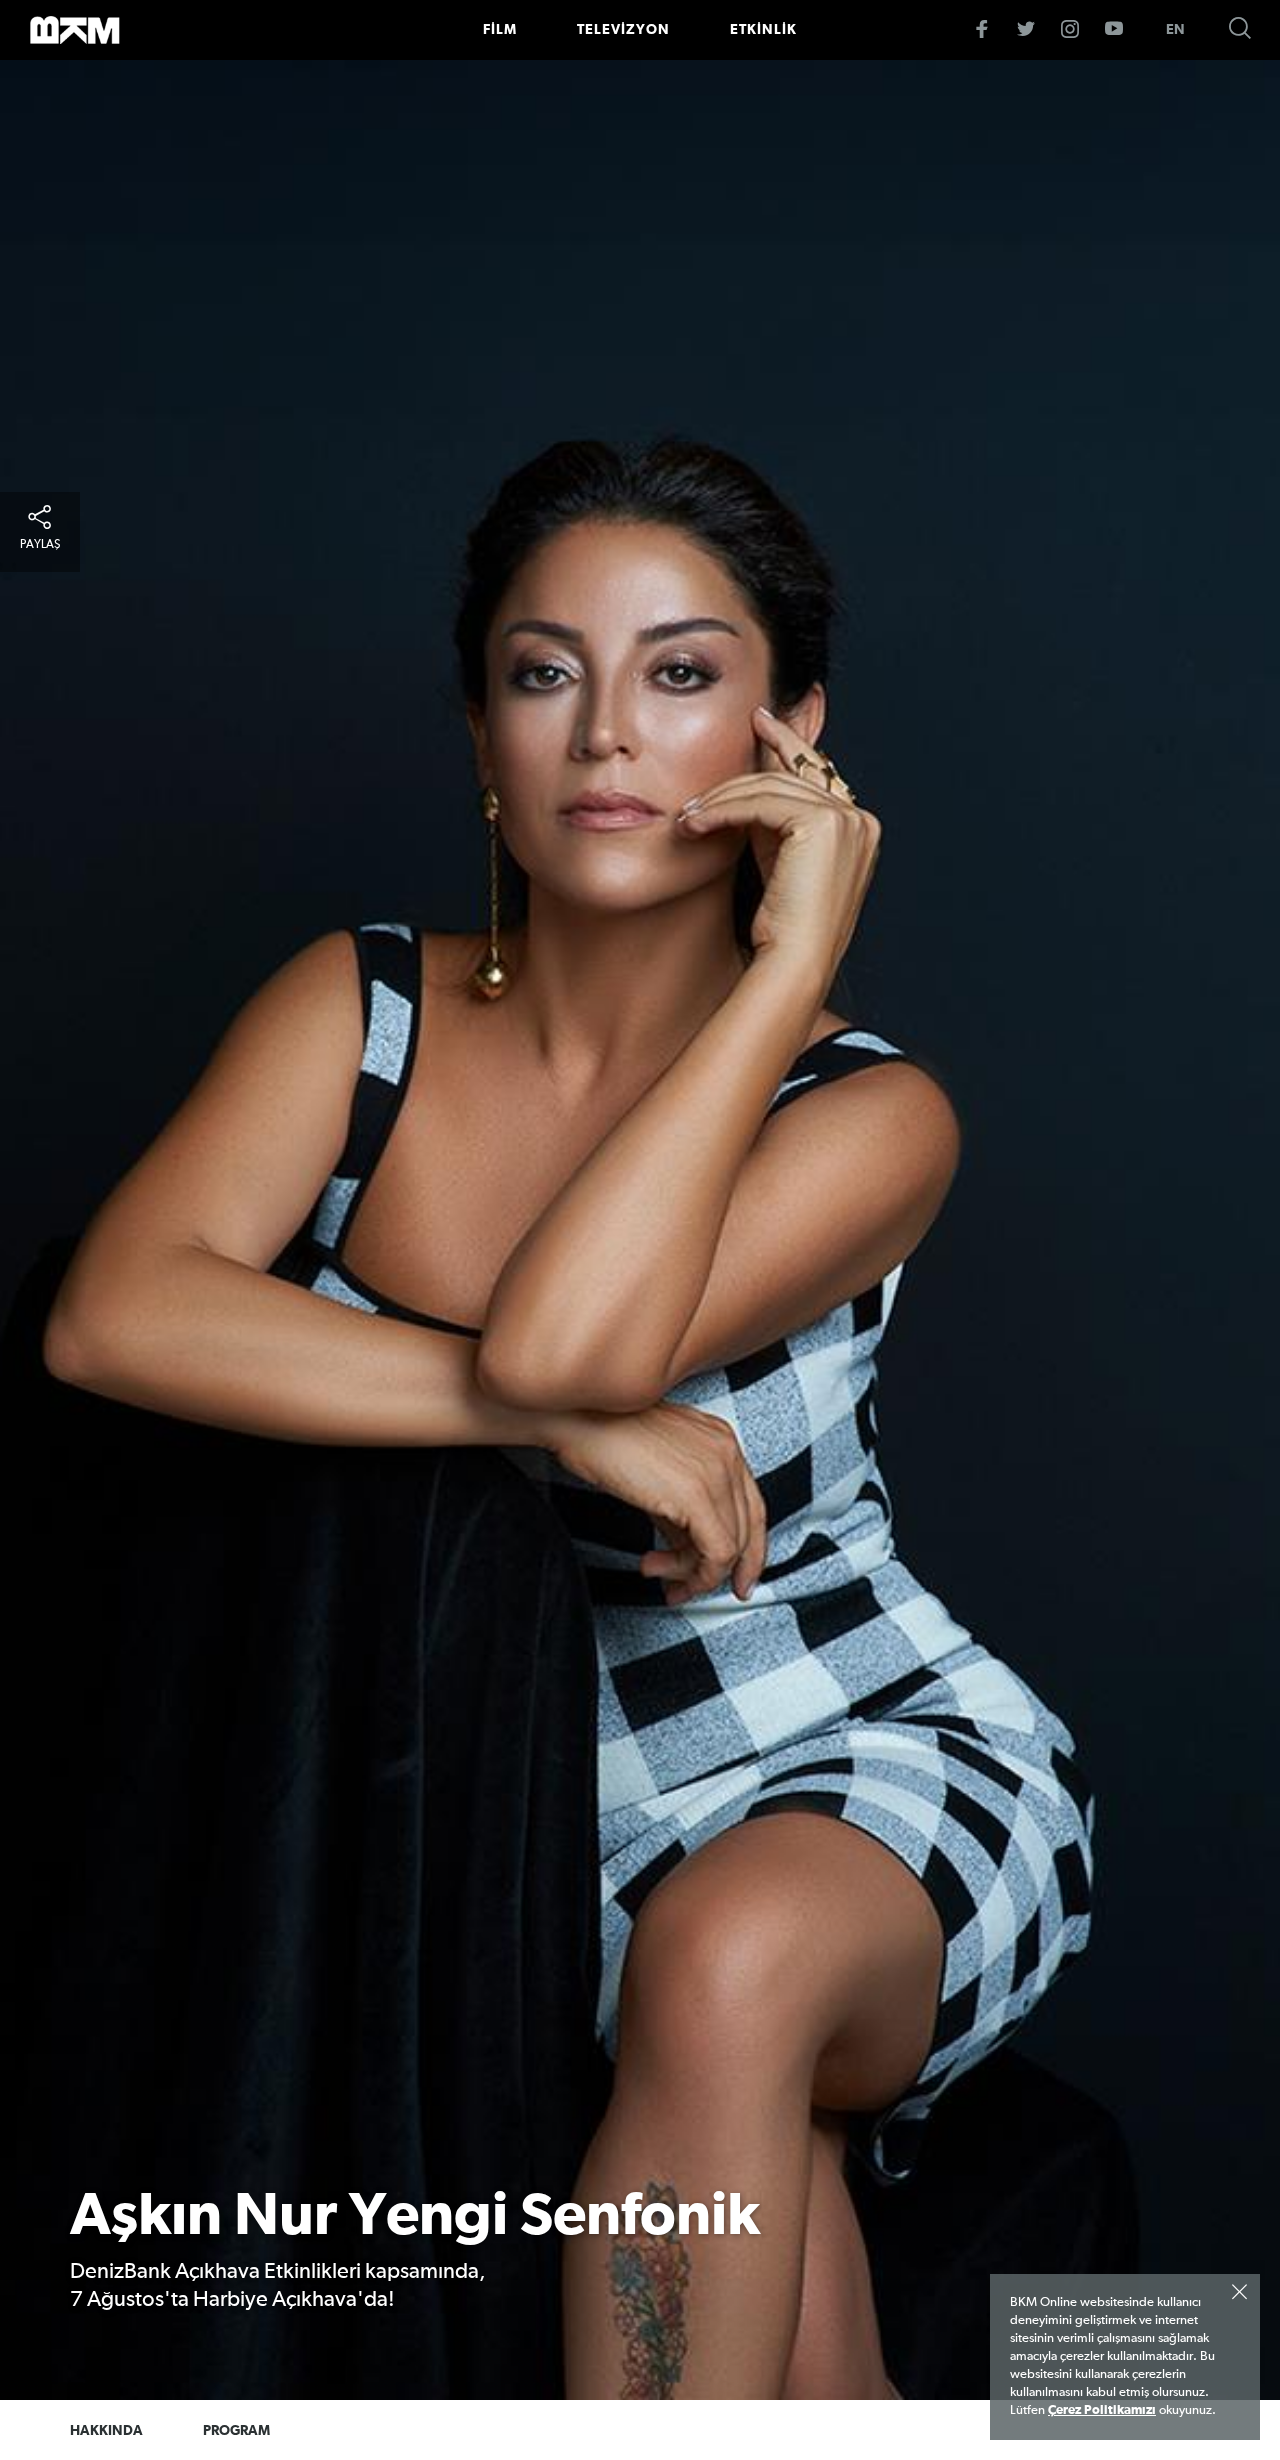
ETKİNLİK (763, 30)
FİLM (500, 30)
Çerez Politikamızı (1102, 2410)
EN (1175, 30)
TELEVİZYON (623, 30)
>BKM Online (75, 30)
